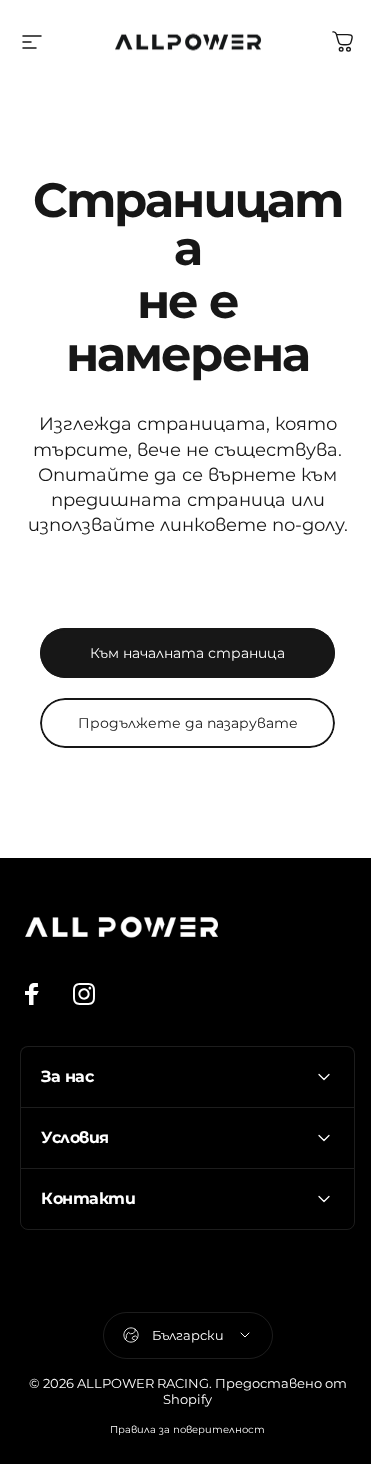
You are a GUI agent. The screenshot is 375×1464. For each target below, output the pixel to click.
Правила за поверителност (180, 1429)
